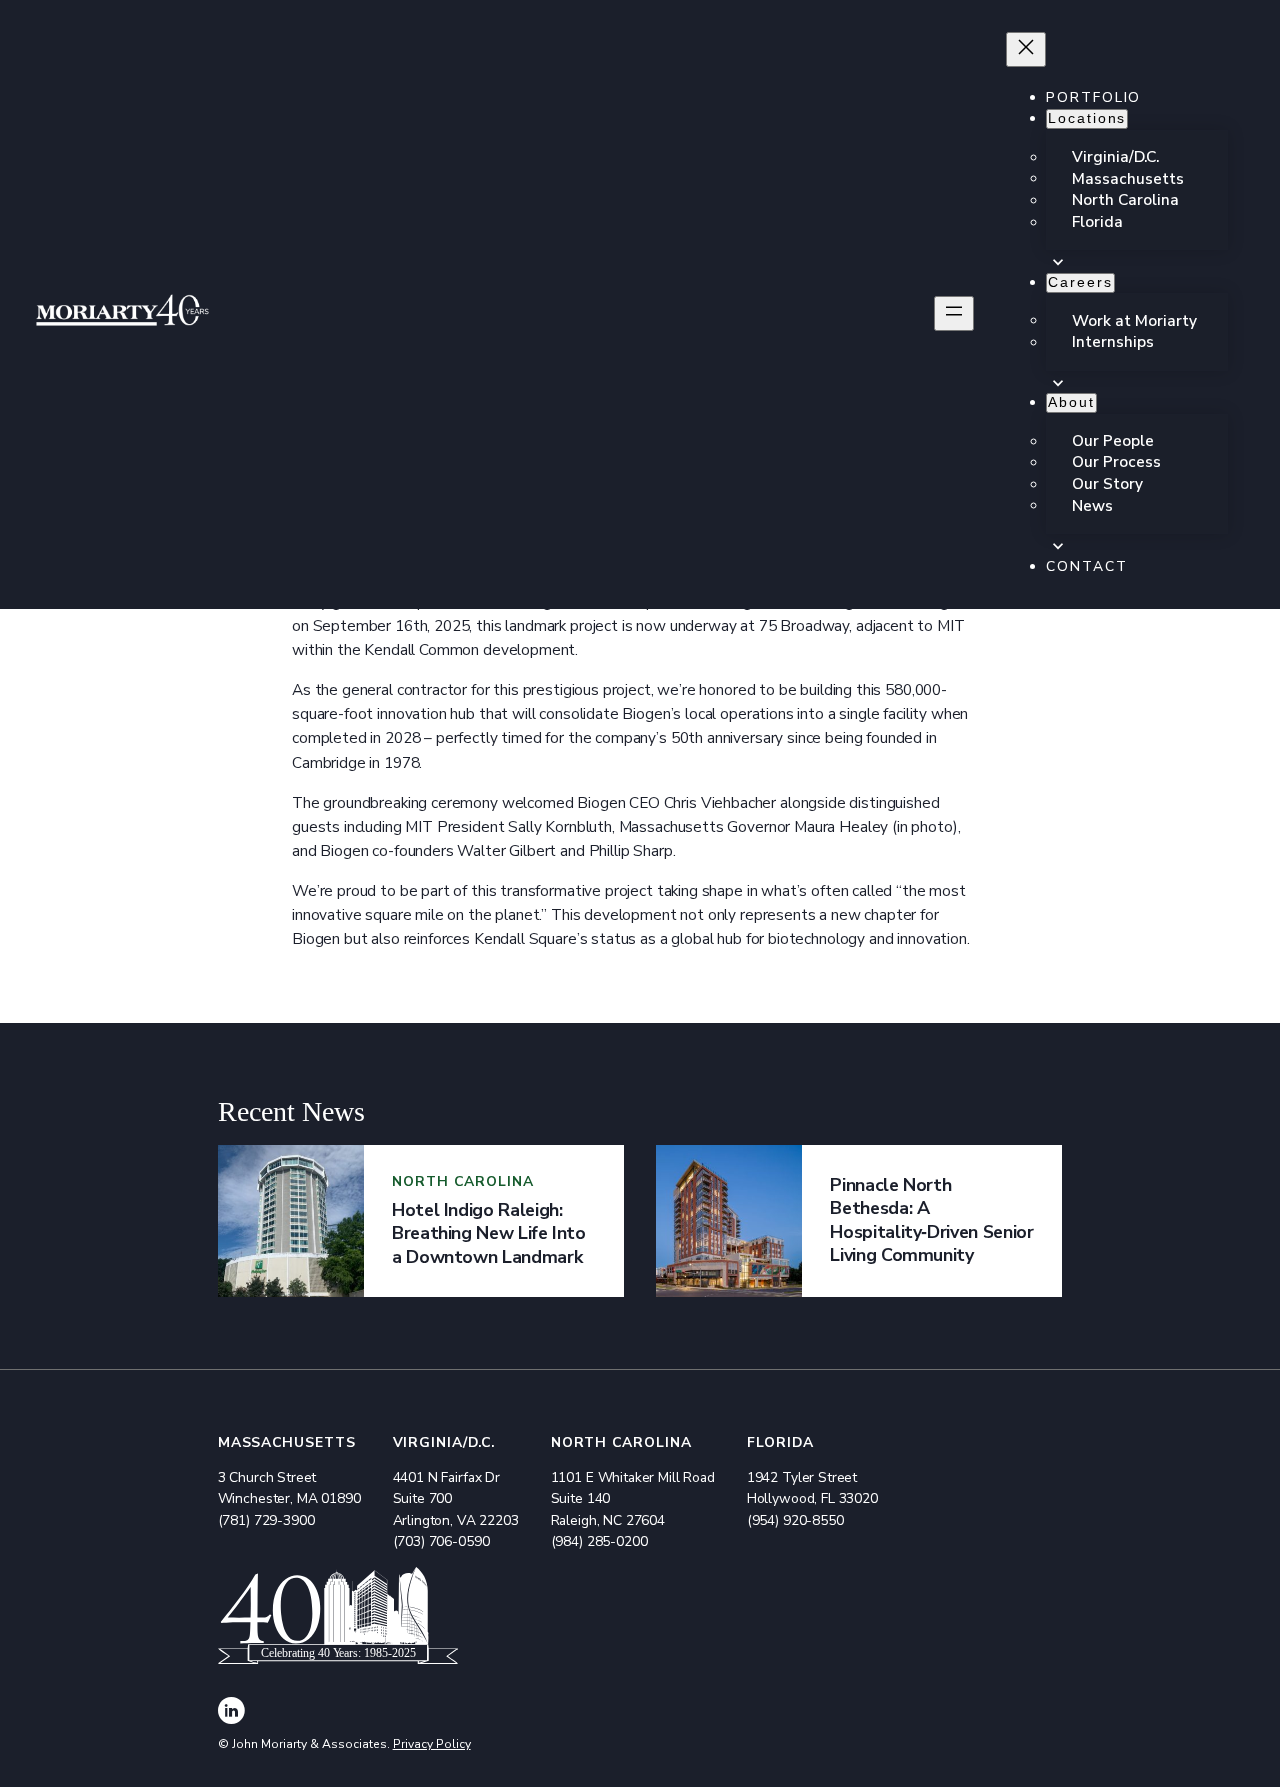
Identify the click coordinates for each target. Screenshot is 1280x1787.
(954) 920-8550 (795, 1520)
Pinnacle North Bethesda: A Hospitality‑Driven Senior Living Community (931, 1220)
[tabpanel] (421, 1221)
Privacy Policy (432, 1744)
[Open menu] (954, 313)
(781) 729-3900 (266, 1520)
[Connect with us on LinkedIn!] (231, 1713)
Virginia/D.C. (444, 1442)
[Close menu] (1026, 49)
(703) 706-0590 (441, 1541)
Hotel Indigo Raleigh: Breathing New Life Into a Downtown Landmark (489, 1233)
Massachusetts (287, 1442)
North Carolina (622, 1442)
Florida (780, 1442)
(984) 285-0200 (599, 1541)
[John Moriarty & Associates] (122, 314)
